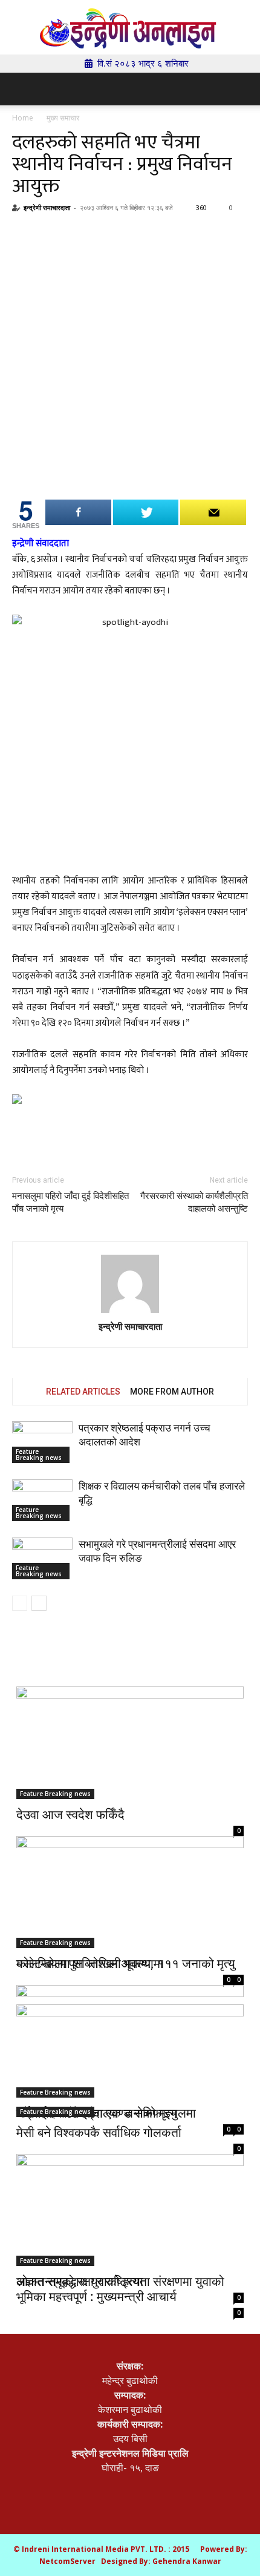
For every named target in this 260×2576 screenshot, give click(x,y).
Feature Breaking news (39, 1455)
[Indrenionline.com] (130, 28)
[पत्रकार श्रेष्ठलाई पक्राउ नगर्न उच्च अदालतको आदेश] (42, 1442)
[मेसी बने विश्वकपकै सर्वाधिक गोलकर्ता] (130, 2061)
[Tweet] (146, 512)
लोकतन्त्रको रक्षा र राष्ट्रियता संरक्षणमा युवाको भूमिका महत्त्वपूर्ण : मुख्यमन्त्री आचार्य (120, 2289)
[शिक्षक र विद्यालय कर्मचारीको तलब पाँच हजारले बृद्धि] (42, 1500)
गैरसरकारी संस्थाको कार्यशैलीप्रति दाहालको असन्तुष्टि (194, 1202)
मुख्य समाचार (63, 118)
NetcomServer (67, 2561)
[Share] (78, 512)
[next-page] (39, 1603)
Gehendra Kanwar (187, 2561)
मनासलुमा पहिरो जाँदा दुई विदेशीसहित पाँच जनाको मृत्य (70, 1202)
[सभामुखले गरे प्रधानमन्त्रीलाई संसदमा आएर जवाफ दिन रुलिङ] (42, 1558)
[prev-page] (20, 1603)
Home (23, 118)
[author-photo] (130, 1285)
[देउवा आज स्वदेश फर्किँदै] (130, 1743)
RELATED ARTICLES (83, 1392)
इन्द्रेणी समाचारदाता (47, 207)
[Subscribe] (213, 512)
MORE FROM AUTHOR (172, 1392)
